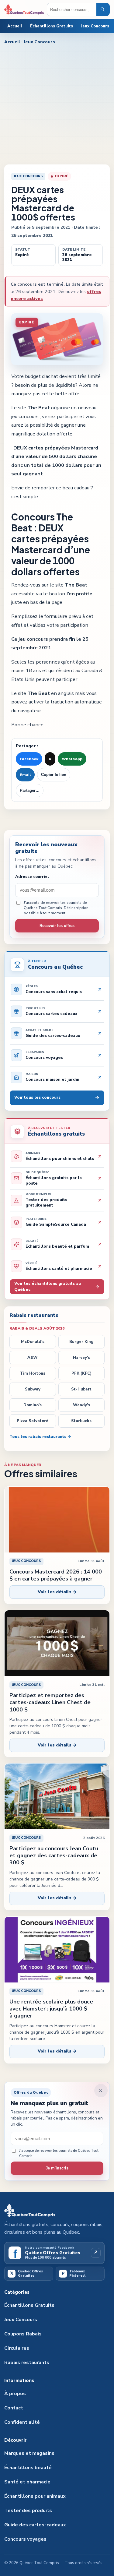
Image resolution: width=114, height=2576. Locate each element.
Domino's (33, 1405)
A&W (33, 1358)
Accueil (15, 26)
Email (25, 775)
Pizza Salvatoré (33, 1421)
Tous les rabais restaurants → (40, 1437)
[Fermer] (101, 2091)
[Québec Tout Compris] (24, 9)
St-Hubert (81, 1389)
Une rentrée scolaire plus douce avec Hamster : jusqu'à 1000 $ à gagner (51, 2009)
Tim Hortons (33, 1373)
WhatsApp (72, 759)
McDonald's (33, 1342)
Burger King (81, 1342)
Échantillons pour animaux (35, 2496)
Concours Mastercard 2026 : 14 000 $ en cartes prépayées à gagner (56, 1575)
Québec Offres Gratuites (27, 2273)
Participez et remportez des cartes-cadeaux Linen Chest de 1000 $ (50, 1702)
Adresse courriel (32, 877)
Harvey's (81, 1358)
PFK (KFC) (81, 1373)
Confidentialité (22, 2422)
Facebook (29, 759)
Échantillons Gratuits (52, 26)
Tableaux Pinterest (74, 2273)
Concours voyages (25, 2539)
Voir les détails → (57, 1592)
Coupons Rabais (23, 2334)
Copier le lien (54, 775)
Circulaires (17, 2348)
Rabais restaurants (27, 2363)
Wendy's (81, 1405)
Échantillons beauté (28, 2468)
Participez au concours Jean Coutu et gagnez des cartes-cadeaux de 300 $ (54, 1856)
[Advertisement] (57, 104)
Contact (14, 2408)
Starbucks (81, 1421)
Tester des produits (28, 2511)
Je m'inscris (57, 2168)
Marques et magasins (29, 2453)
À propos (15, 2394)
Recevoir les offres (57, 926)
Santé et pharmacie (27, 2482)
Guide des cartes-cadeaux (35, 2525)
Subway (33, 1389)
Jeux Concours (95, 26)
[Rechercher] (103, 9)
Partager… (30, 791)
